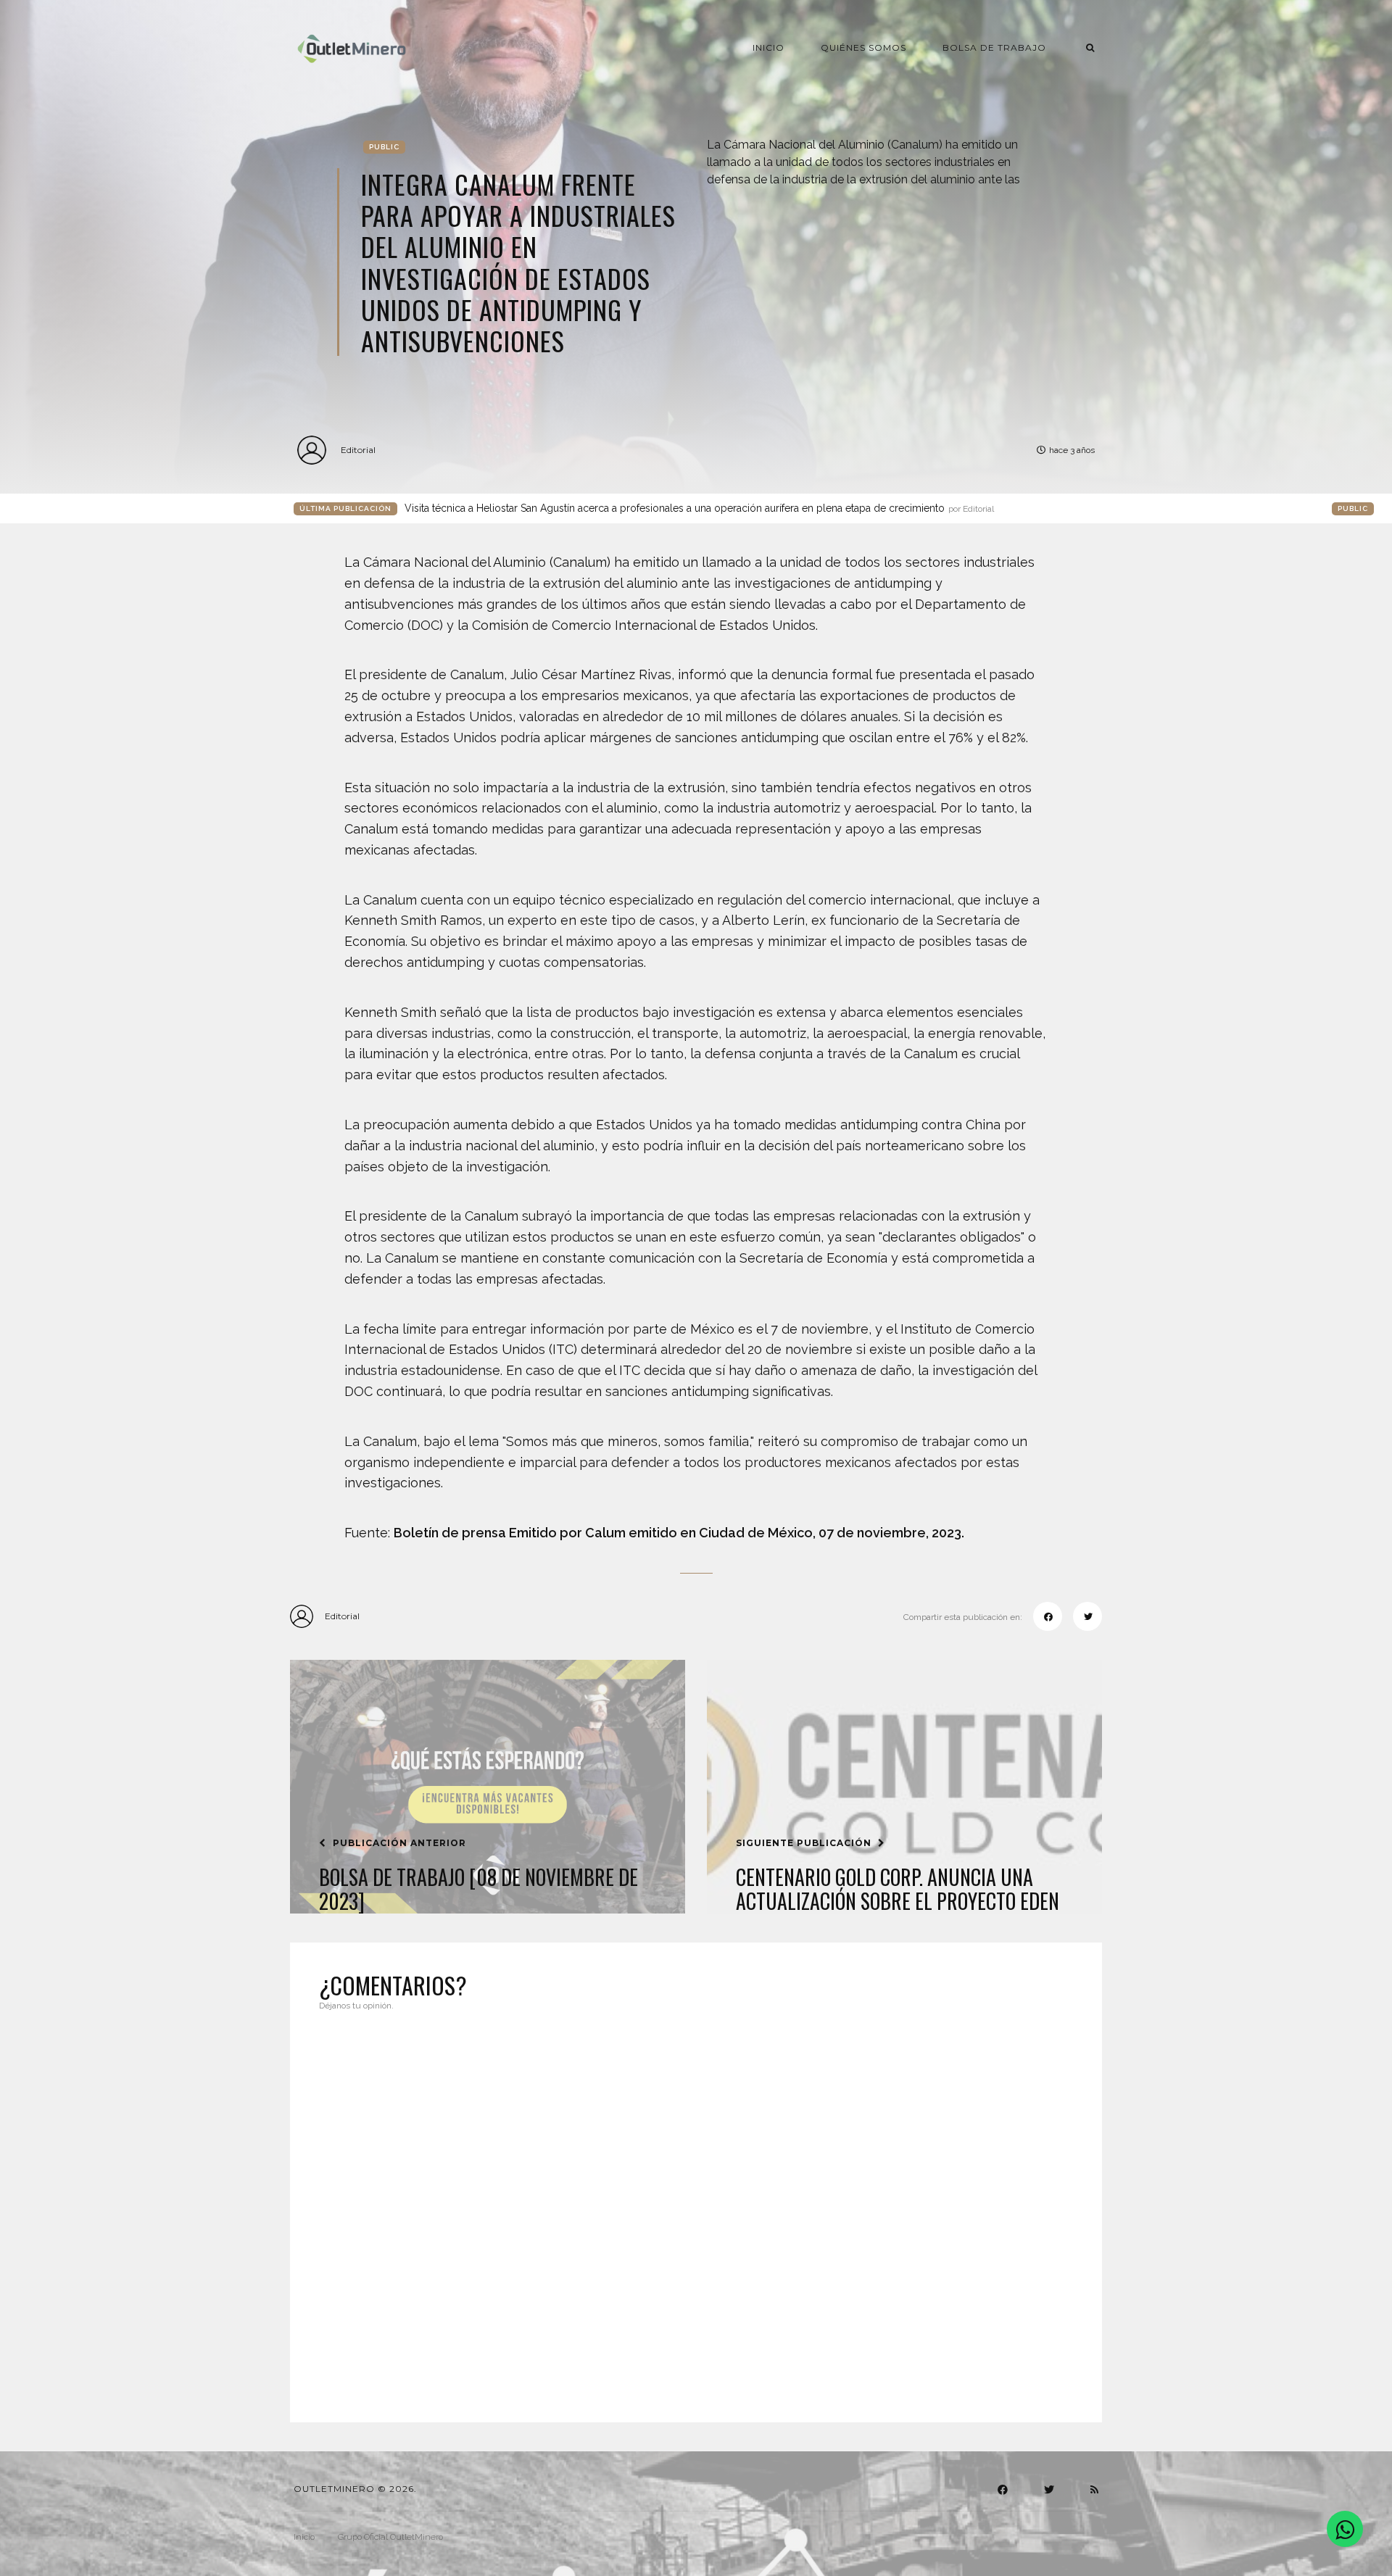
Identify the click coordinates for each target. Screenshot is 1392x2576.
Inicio (768, 47)
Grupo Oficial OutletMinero (390, 2537)
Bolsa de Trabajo (994, 47)
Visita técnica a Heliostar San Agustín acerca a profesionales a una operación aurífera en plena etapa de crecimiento (699, 508)
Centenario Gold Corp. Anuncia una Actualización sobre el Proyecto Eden (898, 1889)
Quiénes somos (863, 47)
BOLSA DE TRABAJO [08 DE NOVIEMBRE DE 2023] (478, 1889)
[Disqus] (696, 2208)
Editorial (358, 450)
